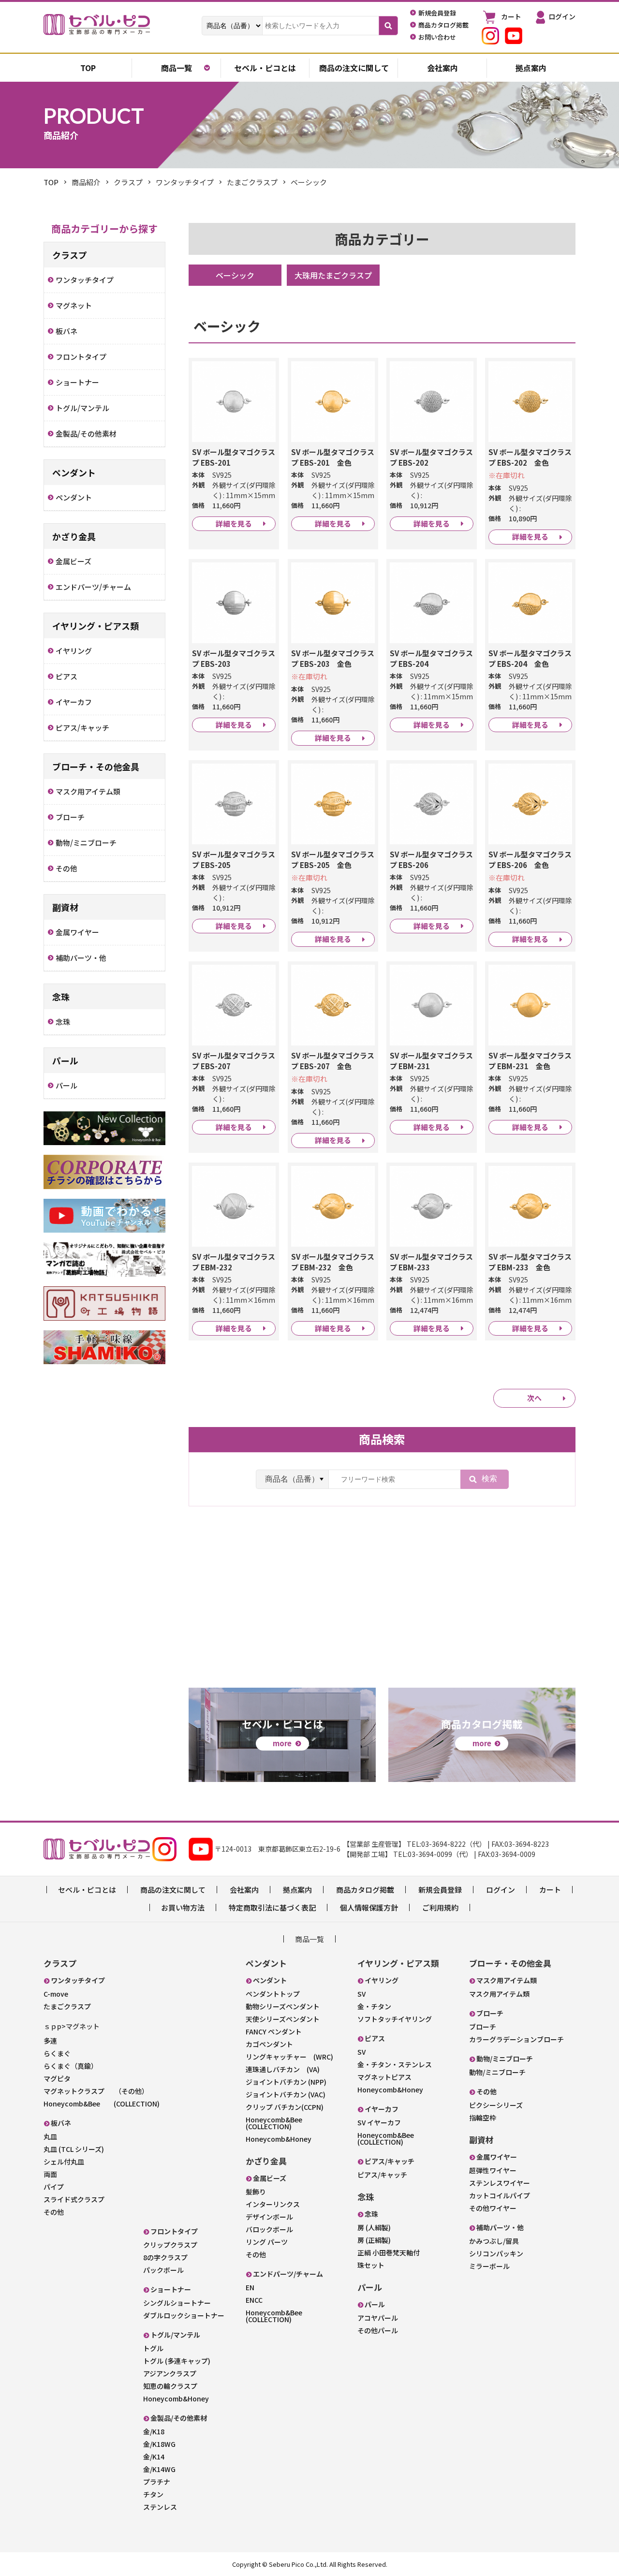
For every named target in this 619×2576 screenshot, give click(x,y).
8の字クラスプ (165, 2257)
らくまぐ (57, 2053)
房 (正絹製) (374, 2240)
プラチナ (157, 2482)
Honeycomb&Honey (176, 2399)
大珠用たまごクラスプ (333, 275)
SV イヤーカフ (379, 2122)
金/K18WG (159, 2444)
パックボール (163, 2270)
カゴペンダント (269, 2044)
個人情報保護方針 (369, 1907)
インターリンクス (273, 2204)
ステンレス (160, 2507)
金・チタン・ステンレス (395, 2064)
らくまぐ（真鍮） (71, 2066)
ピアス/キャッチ (382, 2175)
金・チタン (374, 2006)
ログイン (501, 1890)
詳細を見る (234, 523)
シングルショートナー (177, 2303)
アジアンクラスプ (170, 2373)
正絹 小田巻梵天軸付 (389, 2252)
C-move (56, 1994)
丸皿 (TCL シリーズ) (74, 2149)
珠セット (371, 2265)
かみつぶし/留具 (494, 2241)
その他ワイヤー (493, 2208)
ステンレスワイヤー (500, 2183)
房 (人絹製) (374, 2227)
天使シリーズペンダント (283, 2019)
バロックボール (269, 2229)
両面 (50, 2174)
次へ (534, 1398)
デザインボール (269, 2217)
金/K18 (154, 2431)
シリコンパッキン (496, 2253)
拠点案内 (531, 68)
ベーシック (235, 275)
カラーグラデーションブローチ (516, 2039)
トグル (153, 2348)
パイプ (54, 2187)
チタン (153, 2494)
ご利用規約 (440, 1907)
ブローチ (483, 2027)
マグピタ (57, 2078)
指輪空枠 (483, 2118)
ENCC (254, 2300)
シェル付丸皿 (64, 2162)
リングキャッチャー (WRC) (289, 2057)
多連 (50, 2041)
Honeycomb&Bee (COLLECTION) (102, 2104)
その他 (54, 2212)
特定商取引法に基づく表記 (272, 1907)
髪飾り (256, 2192)
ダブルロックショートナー (184, 2315)
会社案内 (442, 68)
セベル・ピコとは (265, 68)
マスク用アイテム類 (499, 1994)
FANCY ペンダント (274, 2031)
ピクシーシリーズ (496, 2105)
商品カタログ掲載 (365, 1890)
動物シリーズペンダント (283, 2006)
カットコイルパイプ (500, 2195)
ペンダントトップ (273, 1994)
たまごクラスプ (67, 2006)
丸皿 (50, 2136)
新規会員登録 (440, 1890)
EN (250, 2287)
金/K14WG (159, 2469)
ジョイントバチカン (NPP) (286, 2082)
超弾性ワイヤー (493, 2170)
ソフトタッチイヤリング (395, 2019)
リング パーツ (267, 2242)
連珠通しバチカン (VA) (283, 2069)
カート (550, 1890)
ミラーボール (489, 2266)
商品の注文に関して (354, 68)
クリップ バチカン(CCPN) (285, 2107)
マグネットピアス (384, 2077)
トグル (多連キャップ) (177, 2361)
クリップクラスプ (170, 2245)
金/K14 (154, 2457)
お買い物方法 (183, 1907)
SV (361, 1994)
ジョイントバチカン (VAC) (286, 2094)
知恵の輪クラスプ (170, 2386)
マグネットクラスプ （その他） (96, 2091)
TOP (51, 182)
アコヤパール (378, 2318)
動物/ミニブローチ (497, 2072)
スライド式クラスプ (74, 2199)
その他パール (378, 2330)
